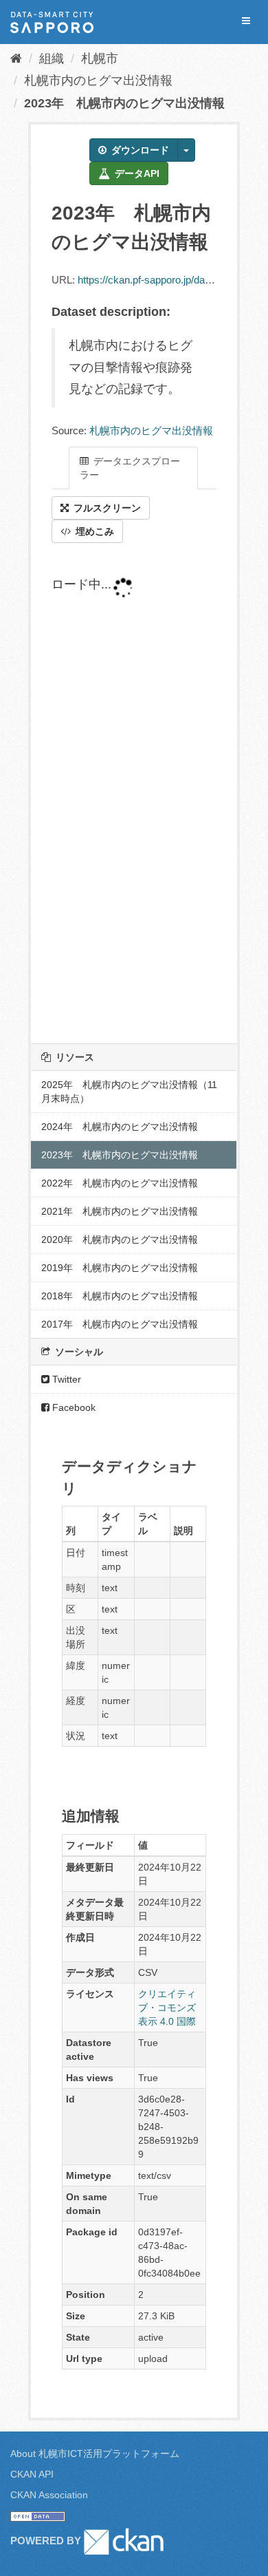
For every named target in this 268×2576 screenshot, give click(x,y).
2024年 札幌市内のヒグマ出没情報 (120, 1127)
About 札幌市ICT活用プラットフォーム (95, 2453)
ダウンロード (139, 150)
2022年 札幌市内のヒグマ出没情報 (120, 1183)
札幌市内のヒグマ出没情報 (98, 81)
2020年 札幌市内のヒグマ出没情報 (120, 1239)
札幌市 (100, 58)
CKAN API (32, 2474)
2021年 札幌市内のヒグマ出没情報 (120, 1211)
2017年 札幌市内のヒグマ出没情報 (120, 1324)
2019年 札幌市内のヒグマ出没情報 (120, 1268)
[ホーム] (16, 58)
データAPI (136, 173)
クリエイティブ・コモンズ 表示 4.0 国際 (167, 2008)
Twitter (65, 1379)
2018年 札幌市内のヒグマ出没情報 (120, 1296)
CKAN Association (49, 2495)
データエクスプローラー (130, 468)
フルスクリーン (106, 508)
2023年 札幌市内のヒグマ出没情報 (124, 103)
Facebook (72, 1407)
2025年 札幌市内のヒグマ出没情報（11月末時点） (129, 1092)
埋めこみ (93, 531)
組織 (52, 58)
